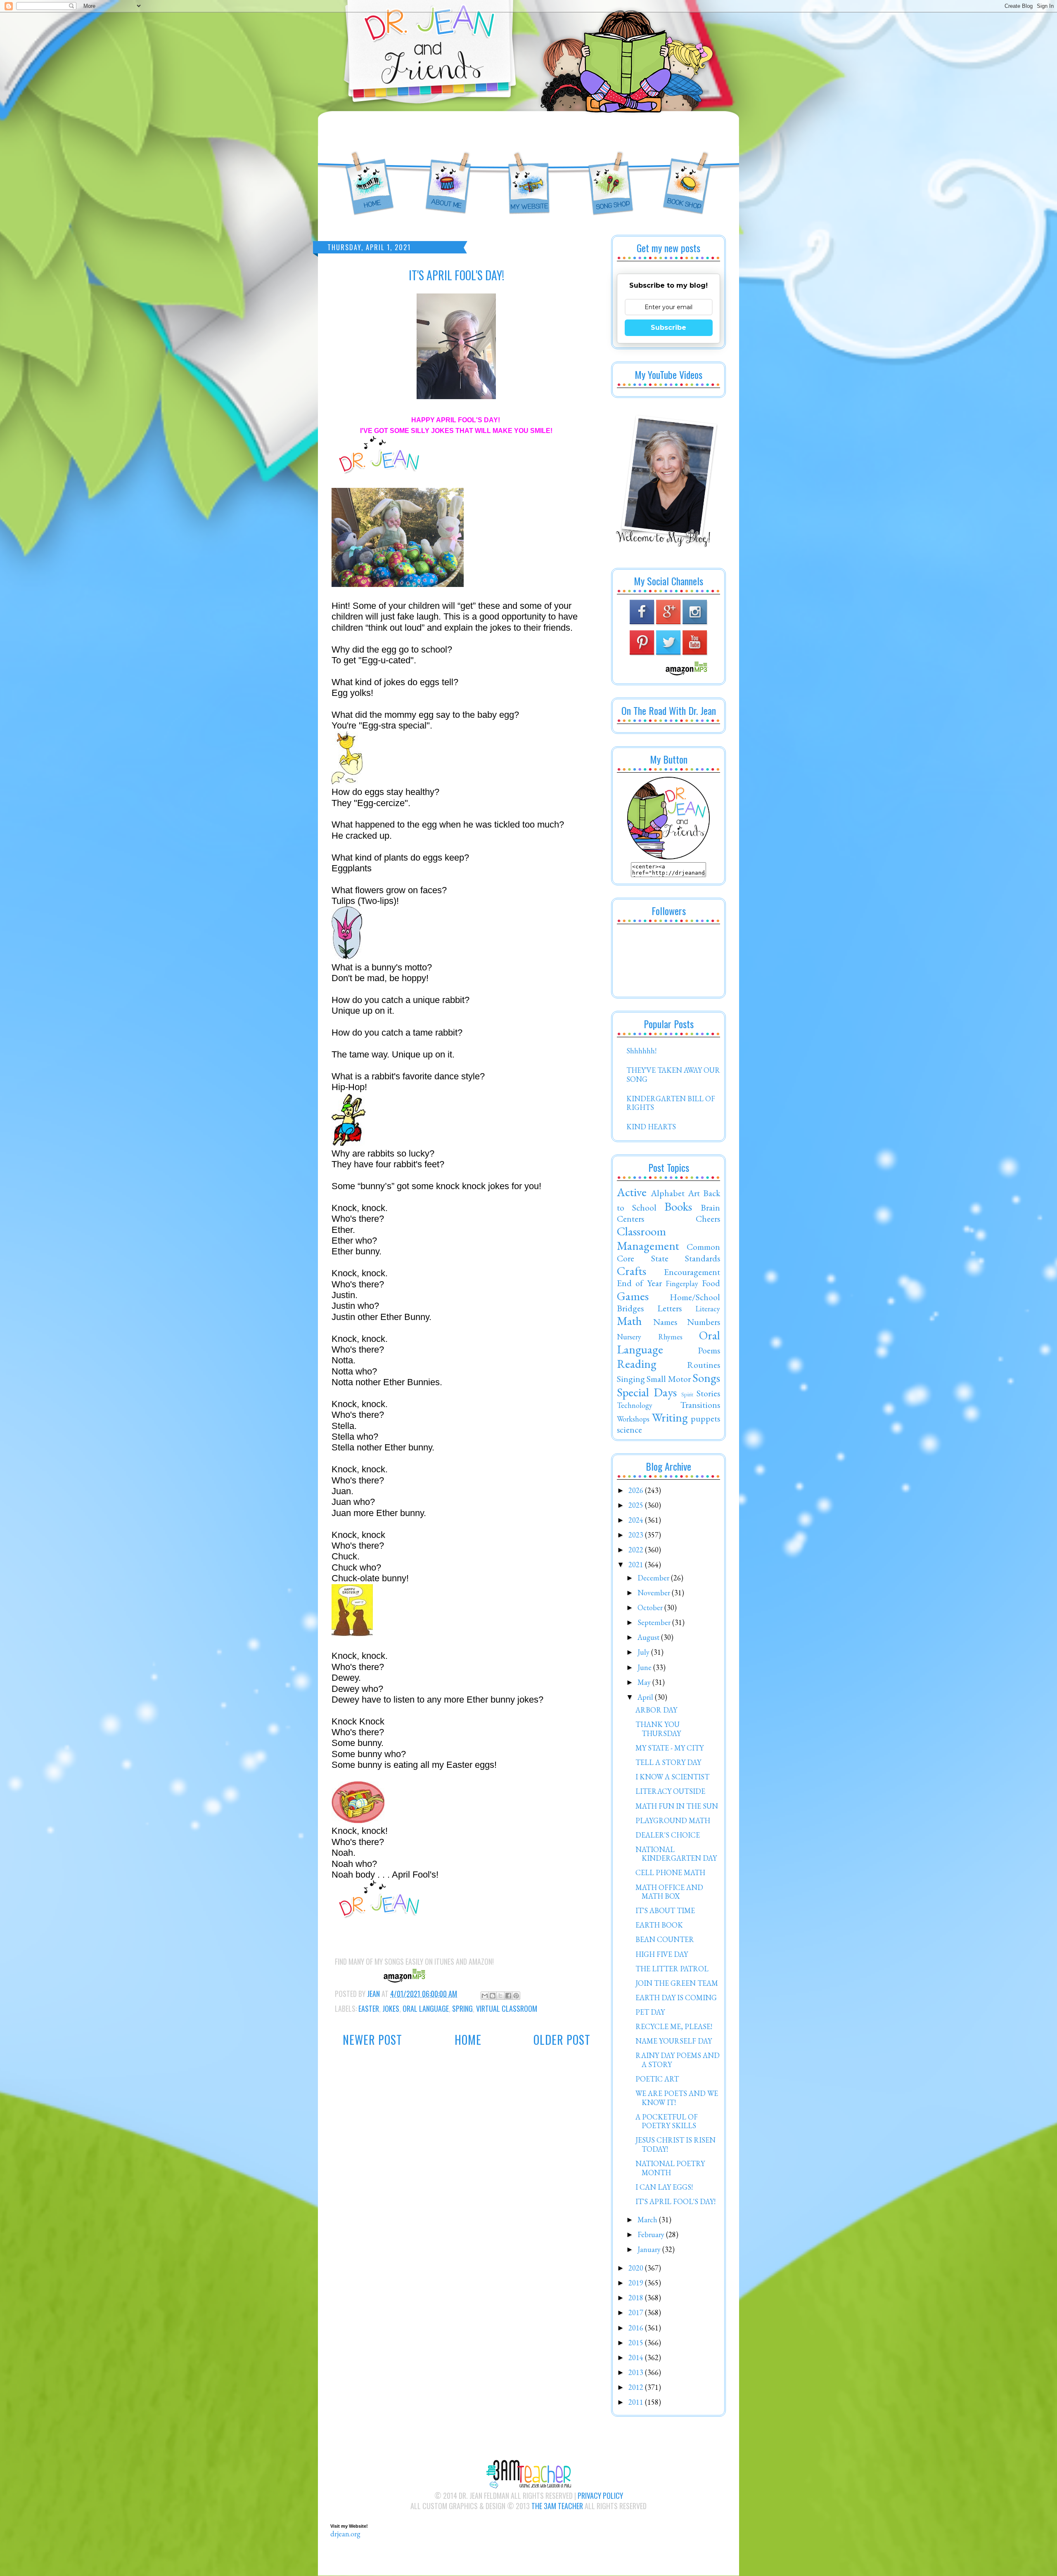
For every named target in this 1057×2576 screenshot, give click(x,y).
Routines (704, 1365)
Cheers (708, 1218)
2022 (637, 1550)
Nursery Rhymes (650, 1337)
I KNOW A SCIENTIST (672, 1777)
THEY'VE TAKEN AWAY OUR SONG (673, 1075)
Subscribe (668, 328)
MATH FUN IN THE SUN (677, 1806)
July (644, 1652)
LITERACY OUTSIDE (670, 1791)
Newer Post (372, 2040)
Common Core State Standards (668, 1252)
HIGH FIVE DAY (662, 1954)
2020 (637, 2268)
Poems (709, 1350)
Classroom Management (648, 1238)
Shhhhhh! (641, 1051)
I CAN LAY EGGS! (664, 2187)
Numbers (704, 1322)
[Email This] (485, 1996)
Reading (637, 1364)
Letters (670, 1308)
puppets (705, 1418)
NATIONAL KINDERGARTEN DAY (676, 1854)
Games (633, 1296)
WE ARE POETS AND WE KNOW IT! (677, 2098)
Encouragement (692, 1272)
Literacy (708, 1309)
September (655, 1622)
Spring (462, 2008)
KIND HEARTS (651, 1127)
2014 (637, 2357)
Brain (710, 1207)
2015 (637, 2343)
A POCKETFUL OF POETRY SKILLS (667, 2121)
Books (678, 1206)
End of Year (639, 1283)
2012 (637, 2387)
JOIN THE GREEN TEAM (677, 1983)
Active (632, 1192)
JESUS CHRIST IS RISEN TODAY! (675, 2144)
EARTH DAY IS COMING (676, 1998)
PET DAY (650, 2012)
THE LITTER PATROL (672, 1969)
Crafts (632, 1271)
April (646, 1697)
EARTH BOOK (659, 1925)
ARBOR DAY (656, 1710)
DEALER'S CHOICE (668, 1835)
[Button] (668, 857)
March (648, 2220)
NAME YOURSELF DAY (674, 2041)
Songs (706, 1378)
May (645, 1682)
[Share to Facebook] (508, 1996)
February (652, 2234)
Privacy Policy (600, 2496)
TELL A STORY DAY (668, 1762)
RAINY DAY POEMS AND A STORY (678, 2060)
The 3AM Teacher (557, 2506)
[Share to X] (500, 1996)
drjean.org (345, 2534)
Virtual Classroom (507, 2008)
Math (629, 1321)
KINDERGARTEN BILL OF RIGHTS (671, 1103)
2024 (637, 1520)
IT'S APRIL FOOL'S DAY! (675, 2201)
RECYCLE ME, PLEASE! (674, 2026)
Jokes (391, 2008)
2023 (637, 1535)
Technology (635, 1405)
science (629, 1429)
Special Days (647, 1392)
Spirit (687, 1394)
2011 (637, 2402)
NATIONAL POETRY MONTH (670, 2168)
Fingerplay (682, 1283)
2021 (637, 1565)
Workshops (633, 1419)
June (645, 1667)
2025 (637, 1505)
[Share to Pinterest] (516, 1996)
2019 (637, 2283)
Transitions (700, 1405)
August (649, 1637)
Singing (631, 1379)
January (650, 2249)
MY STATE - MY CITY (670, 1748)
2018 (637, 2298)
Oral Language (426, 2008)
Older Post (562, 2040)
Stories (708, 1393)
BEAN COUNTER (665, 1939)
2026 (637, 1490)
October (651, 1607)
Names (665, 1322)
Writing (670, 1417)
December (654, 1578)
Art (694, 1193)
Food (711, 1283)
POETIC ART (657, 2079)
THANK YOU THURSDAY (658, 1729)
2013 (637, 2372)
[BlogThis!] (493, 1996)
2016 (637, 2328)
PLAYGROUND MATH (673, 1820)
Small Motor (668, 1379)
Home (468, 2040)
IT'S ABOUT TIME (665, 1910)
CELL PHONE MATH (670, 1872)
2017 (637, 2312)
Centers (630, 1218)
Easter (369, 2008)
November (655, 1593)
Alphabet (668, 1193)
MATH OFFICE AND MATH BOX (669, 1892)
